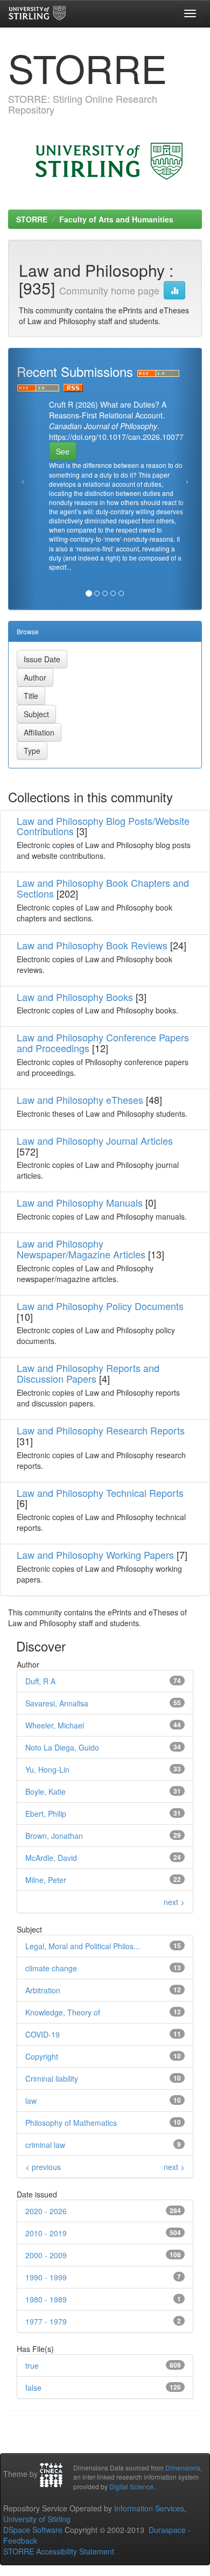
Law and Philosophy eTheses (80, 1100)
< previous (43, 2167)
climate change (51, 1968)
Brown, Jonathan (54, 1836)
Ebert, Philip (46, 1814)
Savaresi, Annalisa (57, 1703)
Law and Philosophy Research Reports (101, 1430)
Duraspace (167, 2530)
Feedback (20, 2540)
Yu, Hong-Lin (47, 1769)
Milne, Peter (46, 1880)
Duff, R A (40, 1681)
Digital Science (131, 2486)
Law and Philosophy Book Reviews (92, 945)
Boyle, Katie (45, 1791)
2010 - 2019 (46, 2233)
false (33, 2388)
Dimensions (183, 2467)
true (32, 2365)
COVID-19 (43, 2034)
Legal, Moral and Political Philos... (83, 1946)
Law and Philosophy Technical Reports (100, 1493)
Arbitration (43, 1990)
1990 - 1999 (46, 2277)
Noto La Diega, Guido (62, 1747)
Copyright (42, 2056)
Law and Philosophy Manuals (80, 1202)
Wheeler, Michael (55, 1725)
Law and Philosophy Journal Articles (95, 1140)
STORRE (32, 219)
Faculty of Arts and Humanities (116, 219)
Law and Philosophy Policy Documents (100, 1306)
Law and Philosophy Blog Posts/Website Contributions (103, 826)
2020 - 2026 (46, 2211)
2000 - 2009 (46, 2255)
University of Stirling (37, 2519)
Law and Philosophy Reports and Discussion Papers (88, 1373)
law (31, 2101)
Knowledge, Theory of (63, 2012)
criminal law (45, 2145)
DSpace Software (33, 2530)
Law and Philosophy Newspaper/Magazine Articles (81, 1249)
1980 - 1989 (46, 2299)
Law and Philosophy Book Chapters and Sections (103, 888)
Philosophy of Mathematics (71, 2123)
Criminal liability (52, 2078)
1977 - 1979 (46, 2321)
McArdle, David (51, 1858)
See (63, 451)
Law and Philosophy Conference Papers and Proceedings (103, 1042)
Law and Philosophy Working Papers (95, 1555)
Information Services (149, 2508)
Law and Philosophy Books (75, 997)
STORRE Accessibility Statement (59, 2551)
